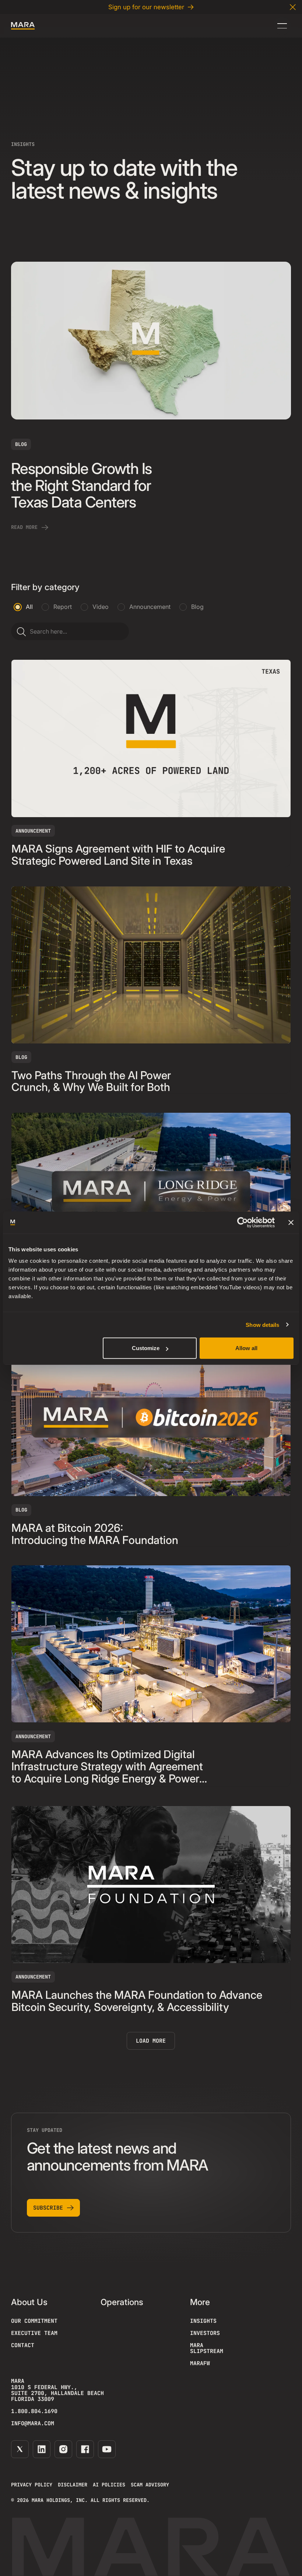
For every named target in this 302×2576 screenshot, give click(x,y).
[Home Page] (23, 26)
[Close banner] (291, 1222)
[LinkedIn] (42, 2449)
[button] (293, 7)
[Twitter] (20, 2449)
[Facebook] (85, 2449)
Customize (146, 1348)
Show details (262, 1324)
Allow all (246, 1348)
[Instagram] (63, 2449)
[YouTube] (107, 2449)
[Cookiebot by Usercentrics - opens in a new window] (243, 1222)
